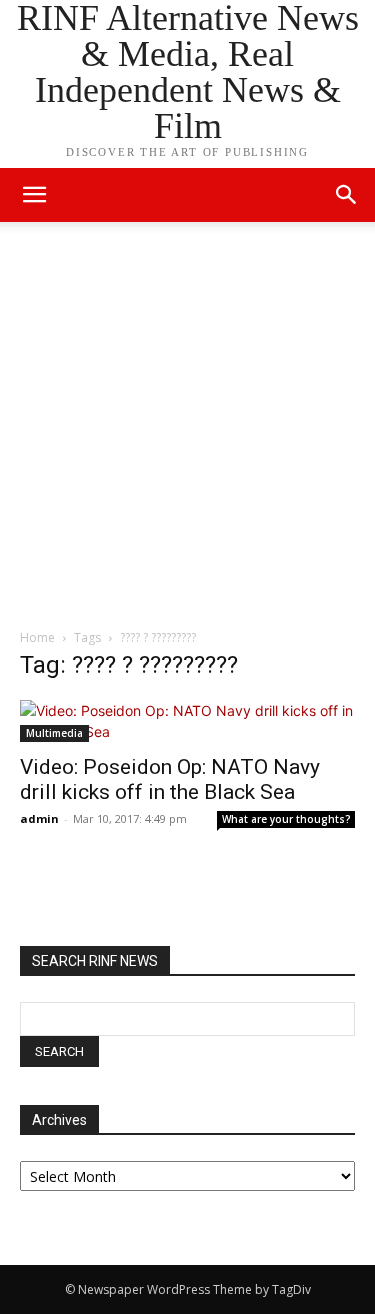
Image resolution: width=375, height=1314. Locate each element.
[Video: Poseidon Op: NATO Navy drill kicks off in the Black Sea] (187, 721)
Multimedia (54, 733)
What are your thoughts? (286, 819)
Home (37, 637)
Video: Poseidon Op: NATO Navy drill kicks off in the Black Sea (170, 779)
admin (39, 818)
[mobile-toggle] (34, 195)
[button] (347, 195)
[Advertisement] (187, 430)
